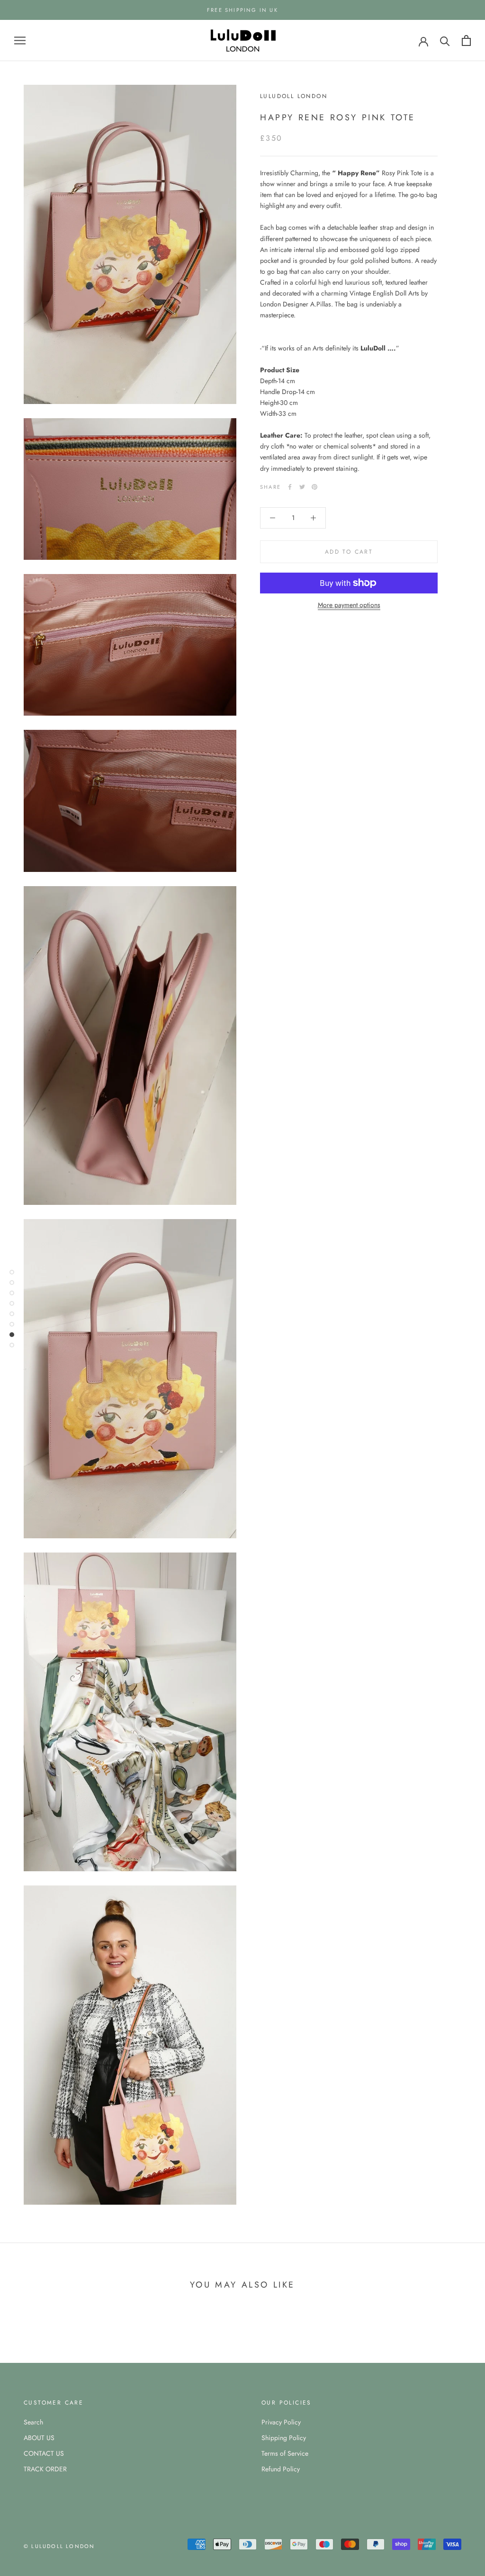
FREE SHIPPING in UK (242, 10)
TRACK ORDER (45, 2469)
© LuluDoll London (59, 2546)
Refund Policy (281, 2469)
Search (33, 2422)
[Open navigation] (20, 40)
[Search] (445, 40)
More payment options (349, 605)
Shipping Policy (284, 2438)
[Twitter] (302, 487)
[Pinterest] (314, 487)
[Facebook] (290, 487)
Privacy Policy (281, 2422)
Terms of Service (285, 2453)
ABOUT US (39, 2438)
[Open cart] (466, 40)
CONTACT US (44, 2453)
